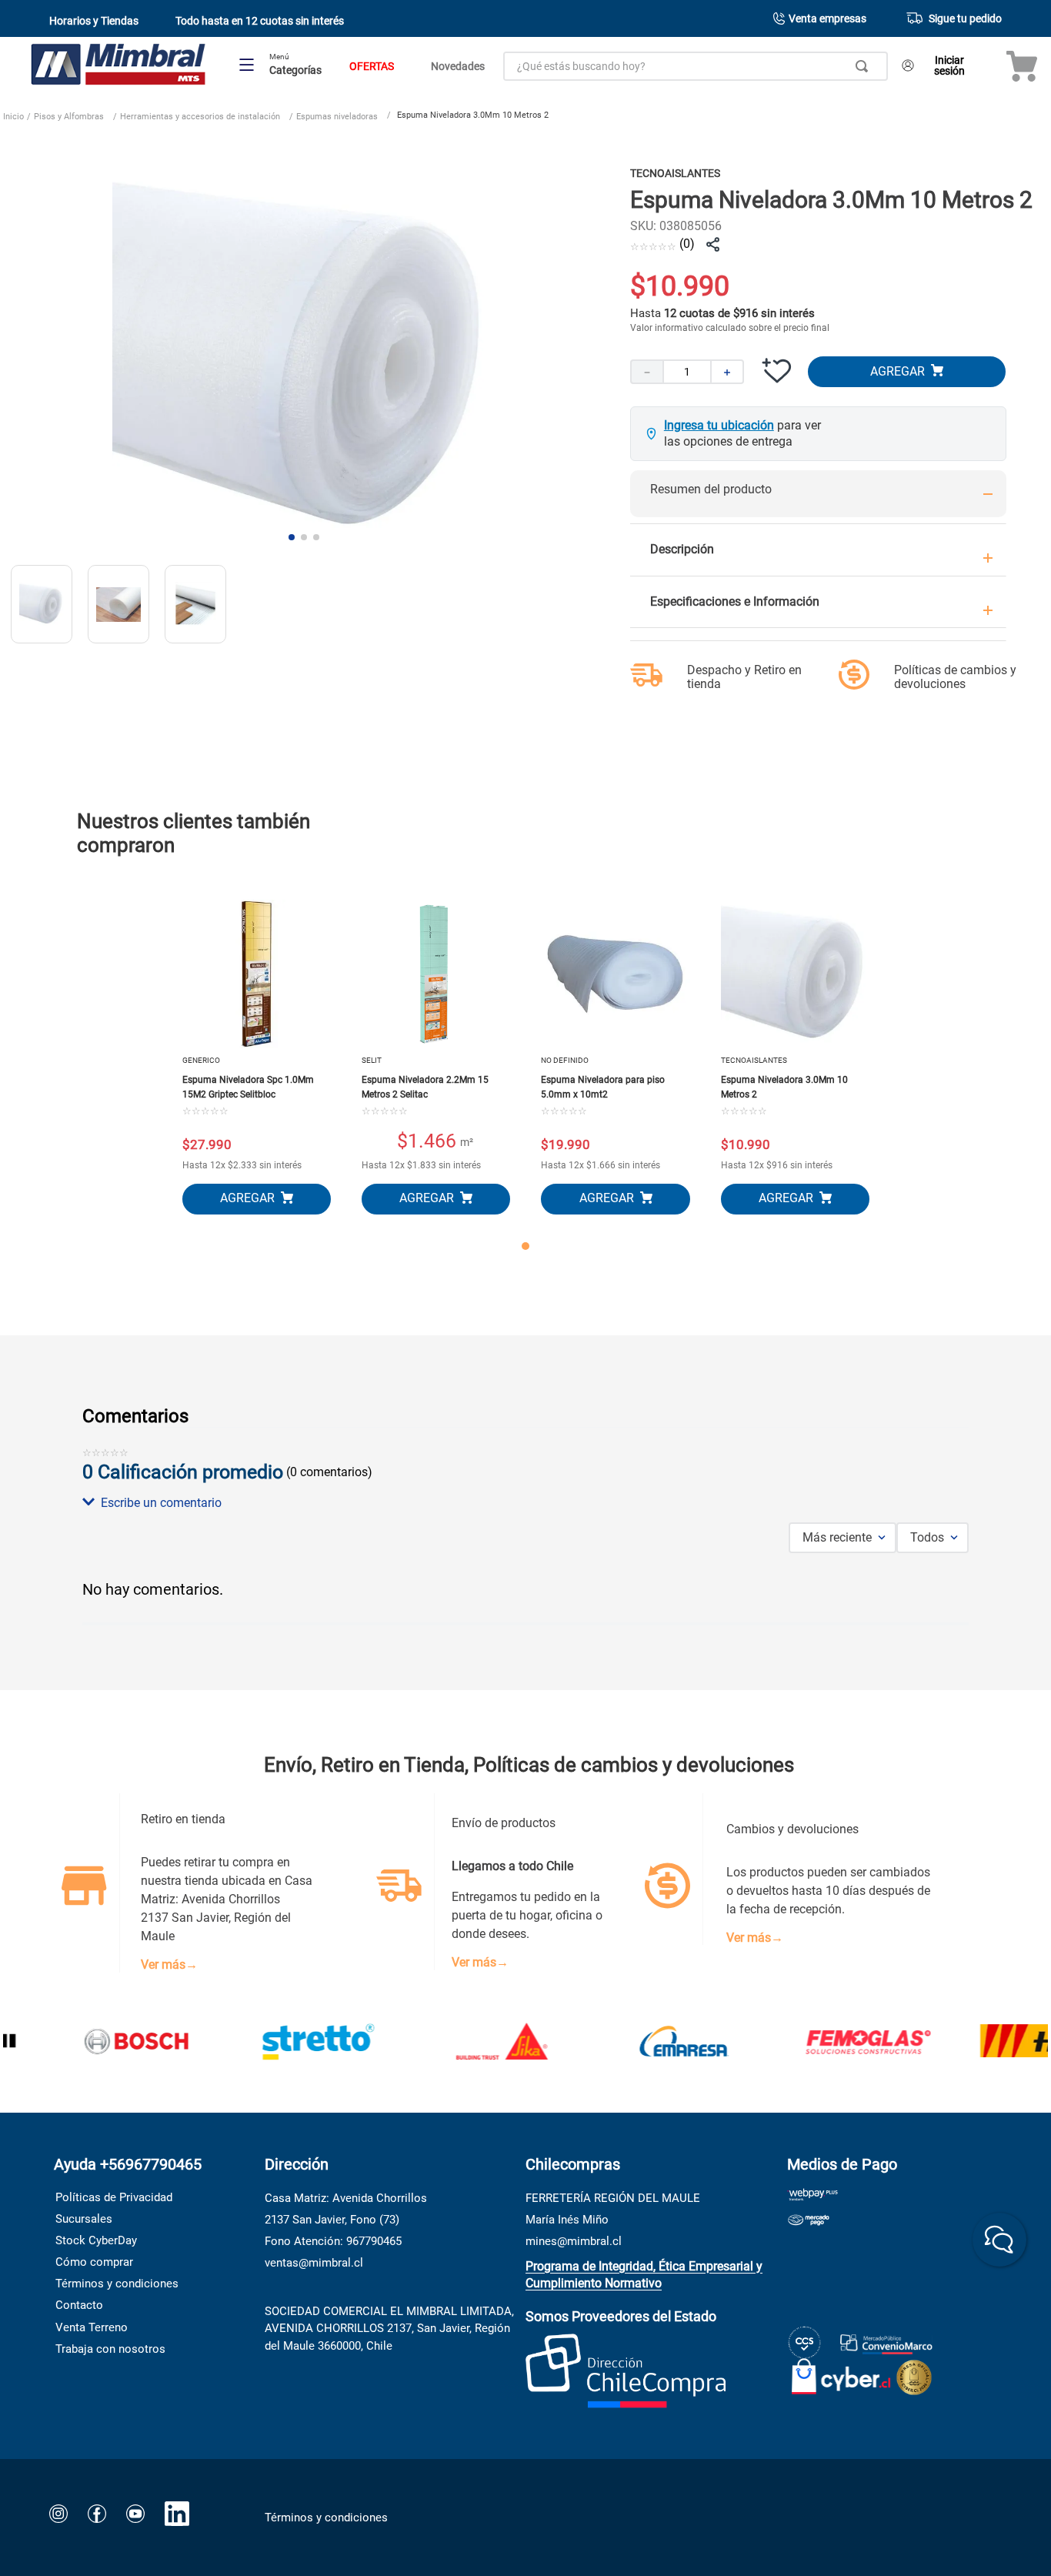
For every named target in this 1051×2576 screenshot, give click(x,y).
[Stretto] (282, 2043)
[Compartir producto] (713, 245)
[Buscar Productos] (865, 66)
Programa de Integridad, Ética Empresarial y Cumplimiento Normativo (644, 2275)
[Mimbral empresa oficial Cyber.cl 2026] (841, 2373)
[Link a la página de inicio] (13, 119)
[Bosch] (98, 2043)
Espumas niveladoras (337, 117)
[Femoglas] (830, 2043)
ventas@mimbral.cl (314, 2263)
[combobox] (696, 66)
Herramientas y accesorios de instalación (200, 117)
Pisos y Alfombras (69, 117)
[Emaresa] (647, 2043)
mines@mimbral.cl (574, 2241)
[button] (525, 1503)
